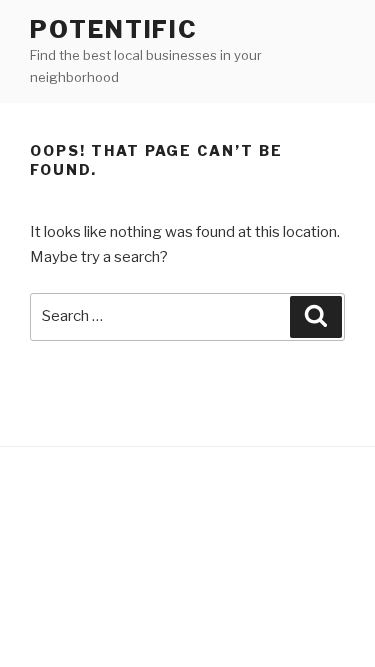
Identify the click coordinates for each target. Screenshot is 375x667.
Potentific (114, 29)
